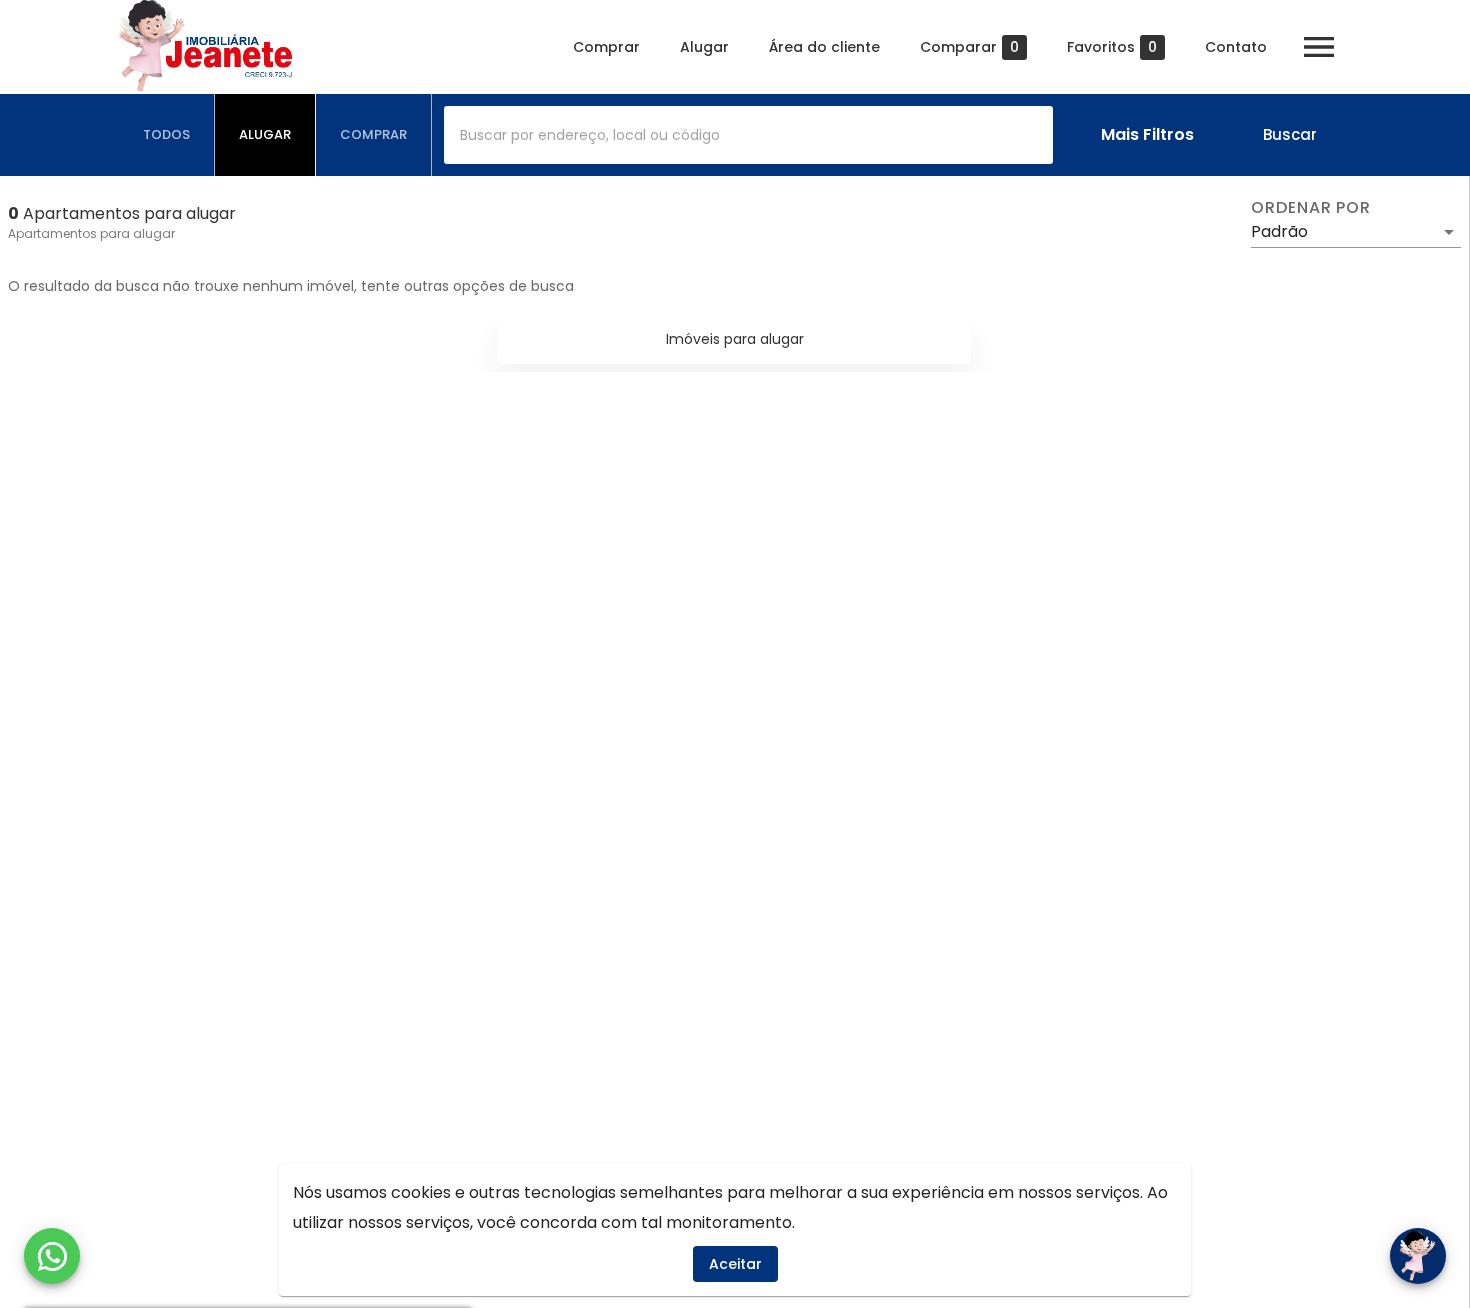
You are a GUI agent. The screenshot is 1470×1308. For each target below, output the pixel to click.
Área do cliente (824, 47)
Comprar (606, 47)
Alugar (704, 47)
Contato (1236, 47)
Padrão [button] (1279, 231)
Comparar (969, 47)
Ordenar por (1311, 208)
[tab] (167, 135)
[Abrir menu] (1319, 47)
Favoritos (1112, 47)
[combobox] (748, 135)
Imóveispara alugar (735, 339)
